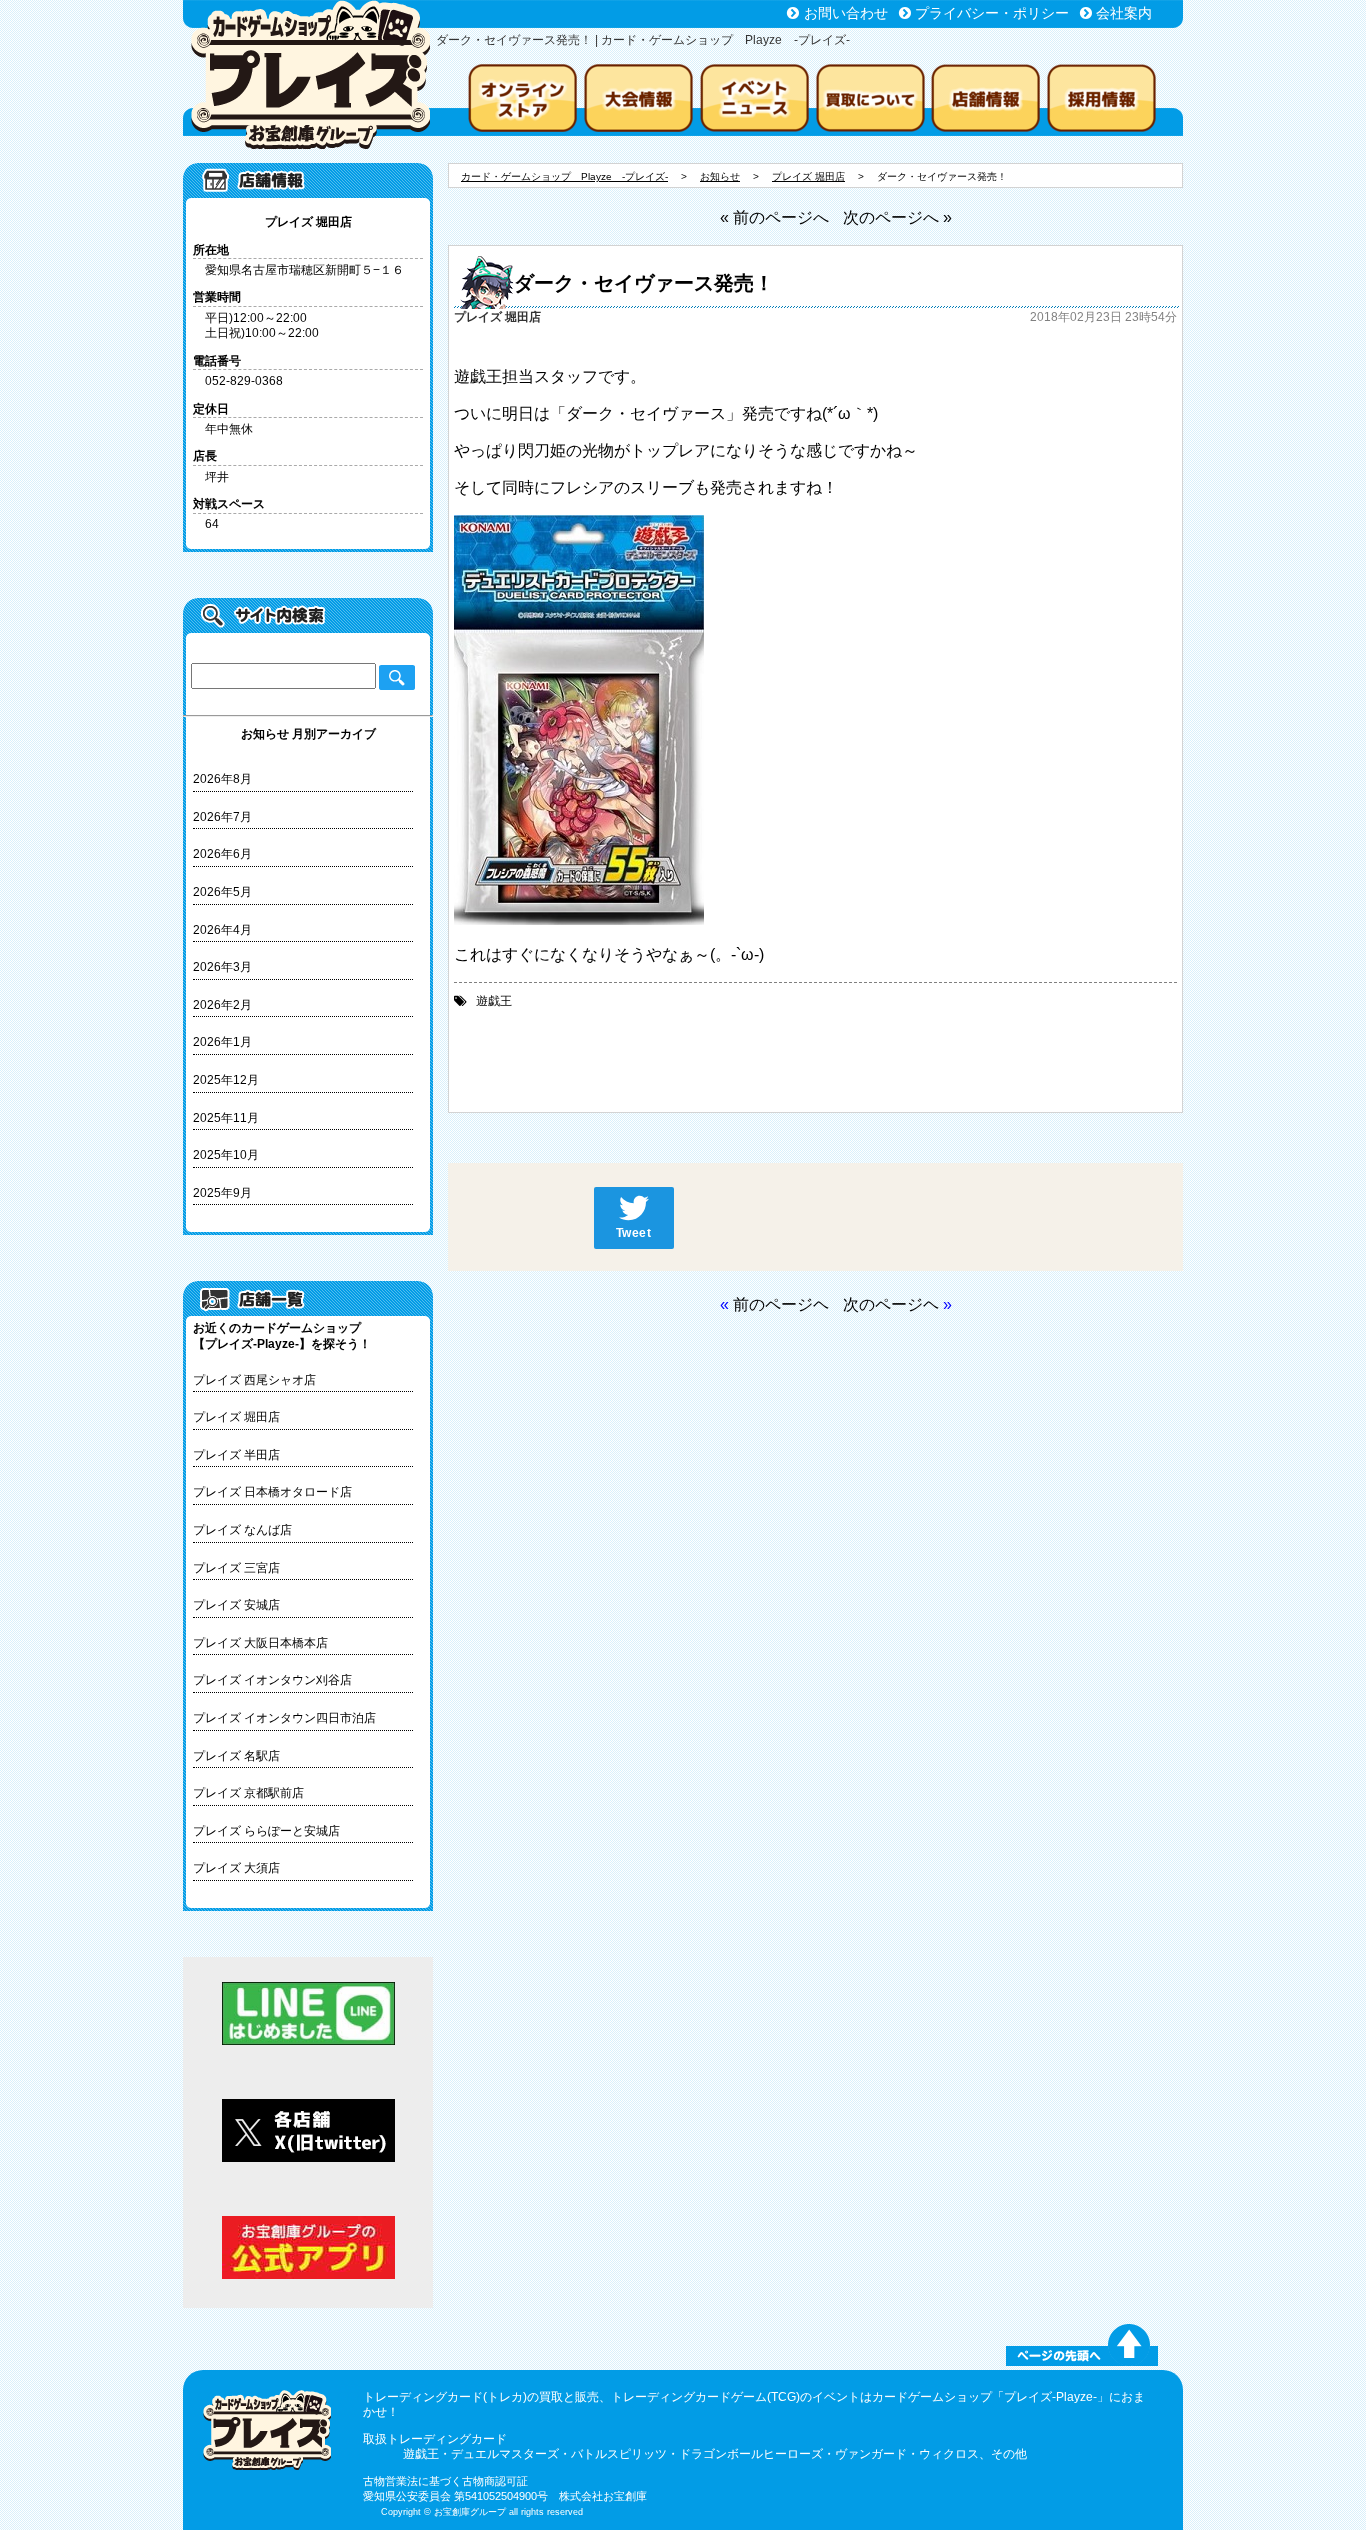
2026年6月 (222, 854)
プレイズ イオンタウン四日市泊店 (284, 1718)
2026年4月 (222, 930)
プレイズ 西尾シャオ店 (254, 1380)
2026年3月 (222, 967)
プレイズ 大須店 (236, 1868)
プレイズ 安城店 (236, 1605)
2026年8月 (222, 779)
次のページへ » (897, 217)
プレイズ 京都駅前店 (248, 1793)
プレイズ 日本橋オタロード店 (272, 1492)
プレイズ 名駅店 (236, 1756)
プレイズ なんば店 (242, 1530)
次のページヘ (891, 1304)
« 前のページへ (774, 217)
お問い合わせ (846, 13)
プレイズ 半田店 (236, 1455)
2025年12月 (226, 1080)
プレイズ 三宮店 (236, 1568)
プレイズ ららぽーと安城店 (266, 1831)
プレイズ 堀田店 (236, 1417)
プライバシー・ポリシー (992, 13)
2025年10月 (226, 1155)
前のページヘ (781, 1304)
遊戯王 (494, 1001)
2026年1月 (222, 1042)
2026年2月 (222, 1005)
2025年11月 (226, 1118)
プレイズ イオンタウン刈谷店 (272, 1680)
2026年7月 (222, 817)
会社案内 (1124, 13)
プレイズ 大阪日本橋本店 (260, 1643)
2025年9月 (222, 1193)
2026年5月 (222, 892)
